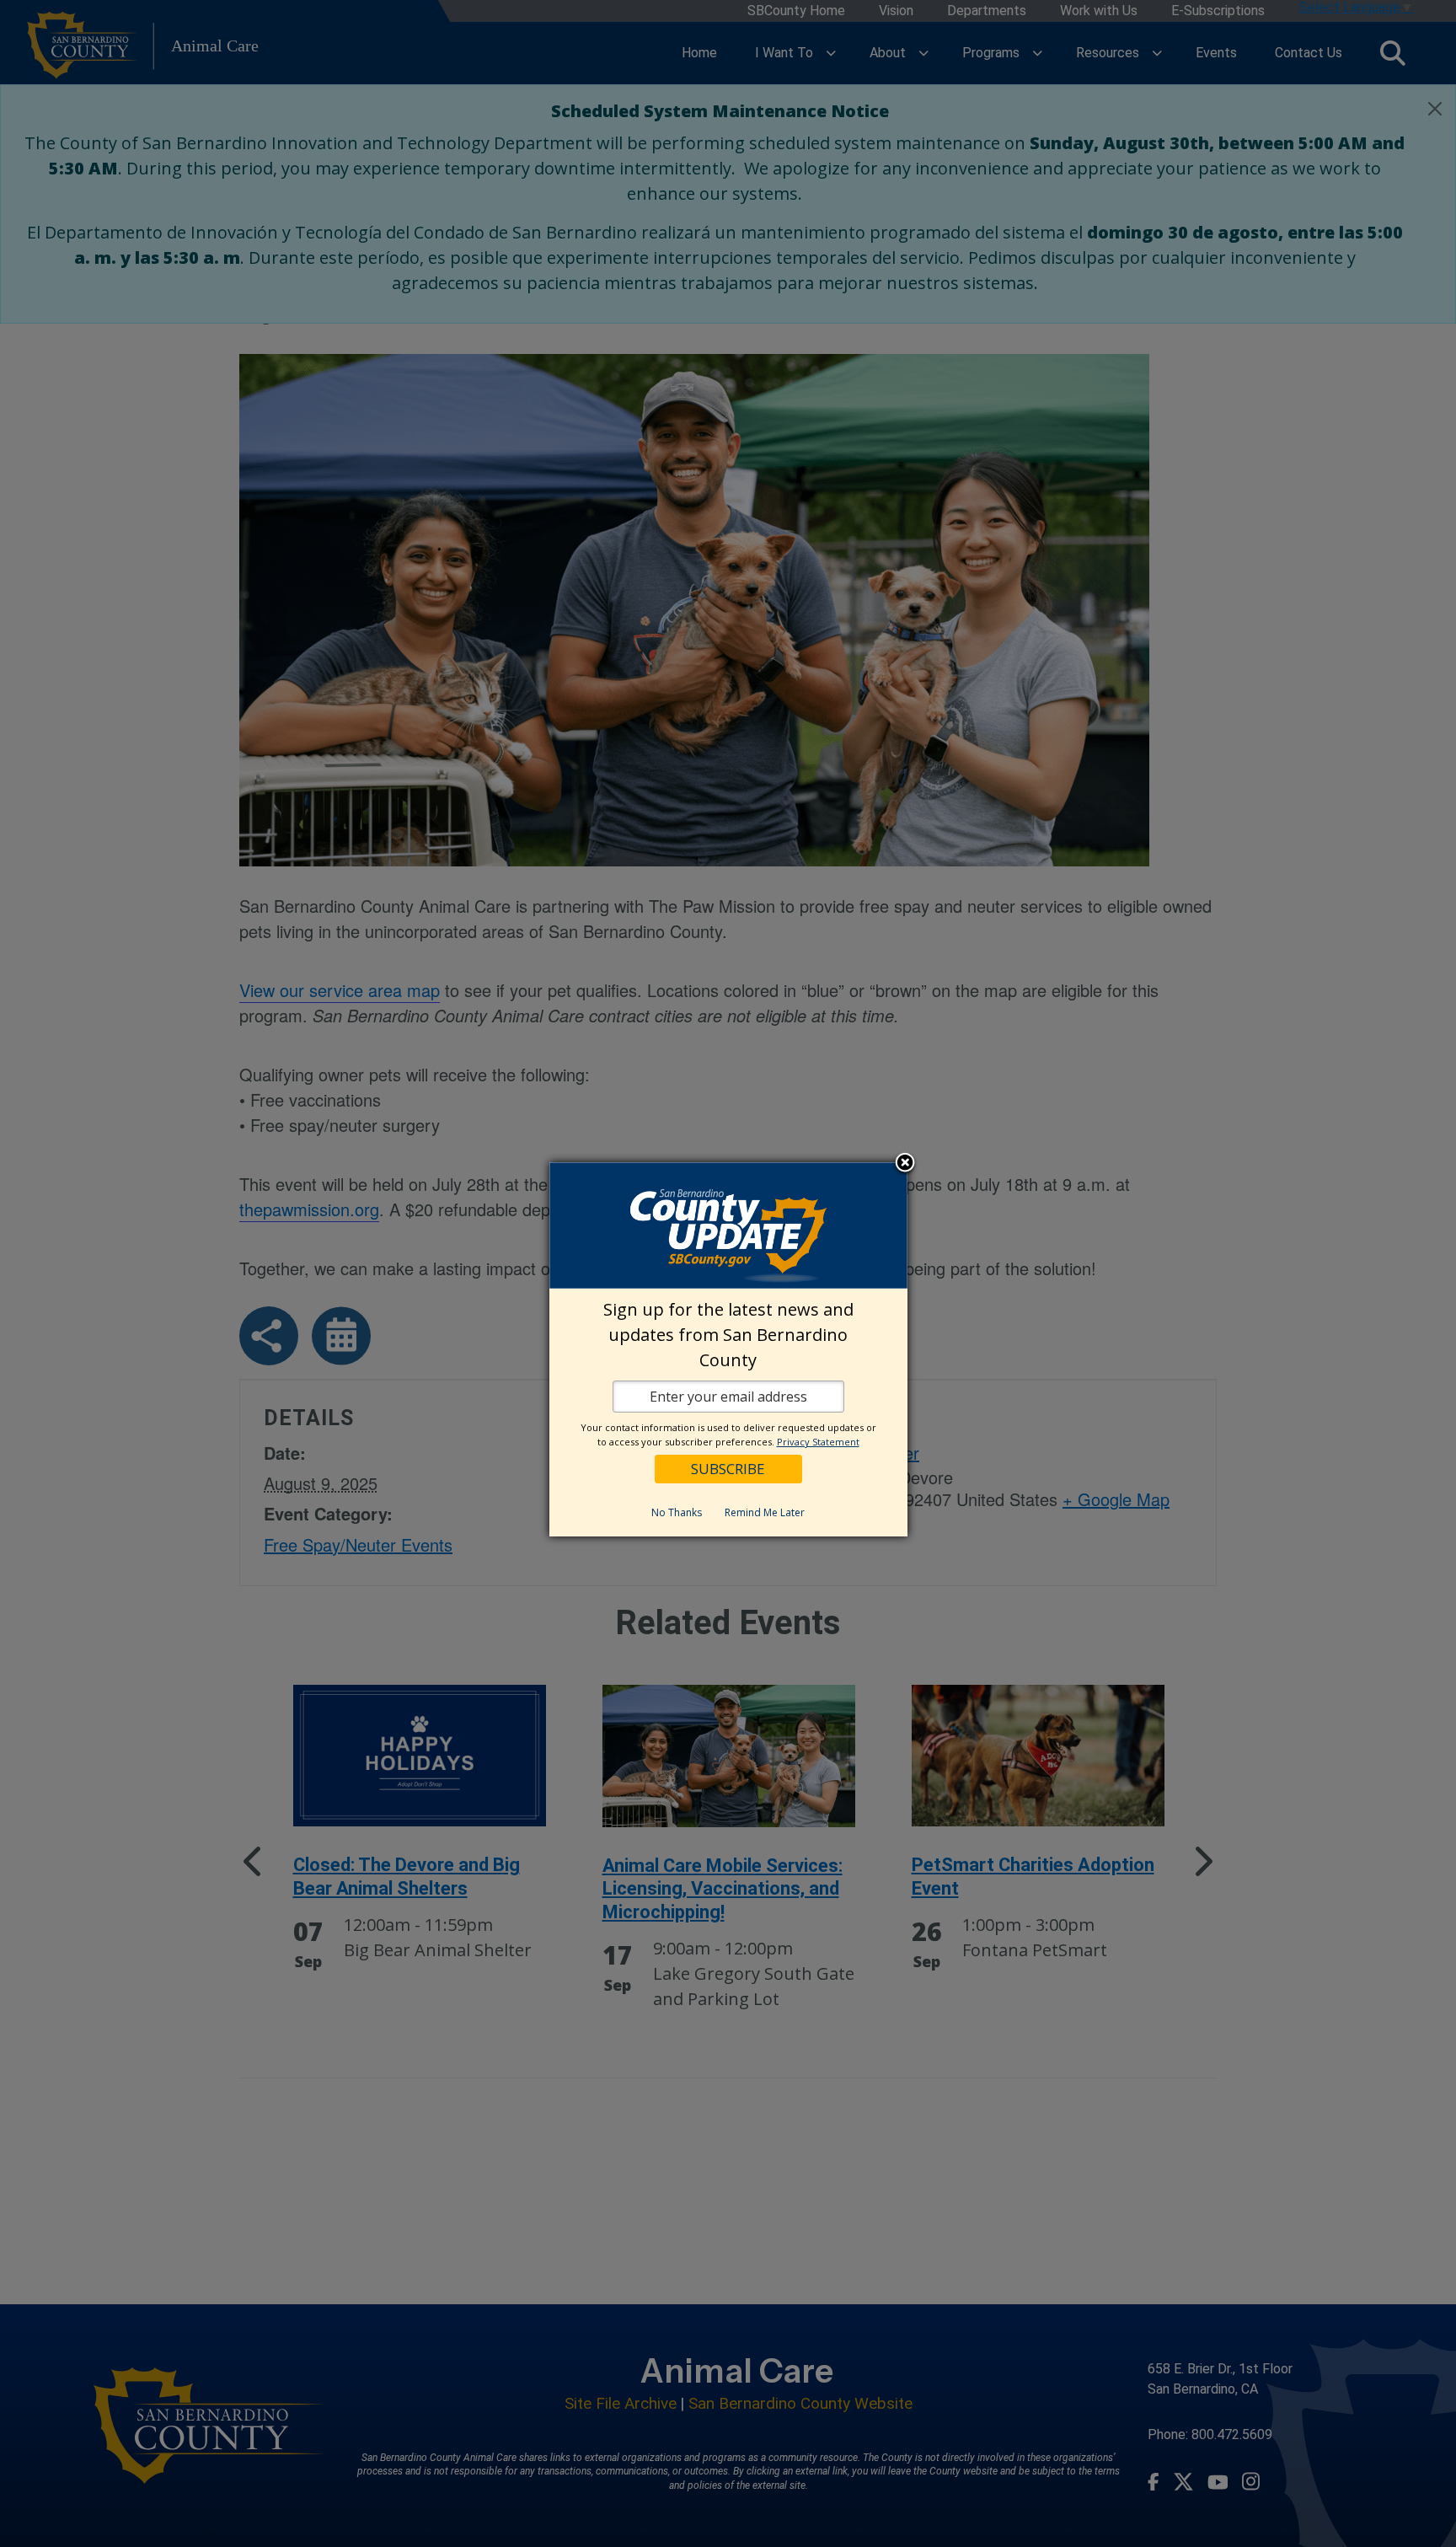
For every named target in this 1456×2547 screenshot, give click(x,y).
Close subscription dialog (905, 1165)
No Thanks (677, 1512)
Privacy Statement (818, 1442)
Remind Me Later (765, 1512)
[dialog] (728, 1349)
